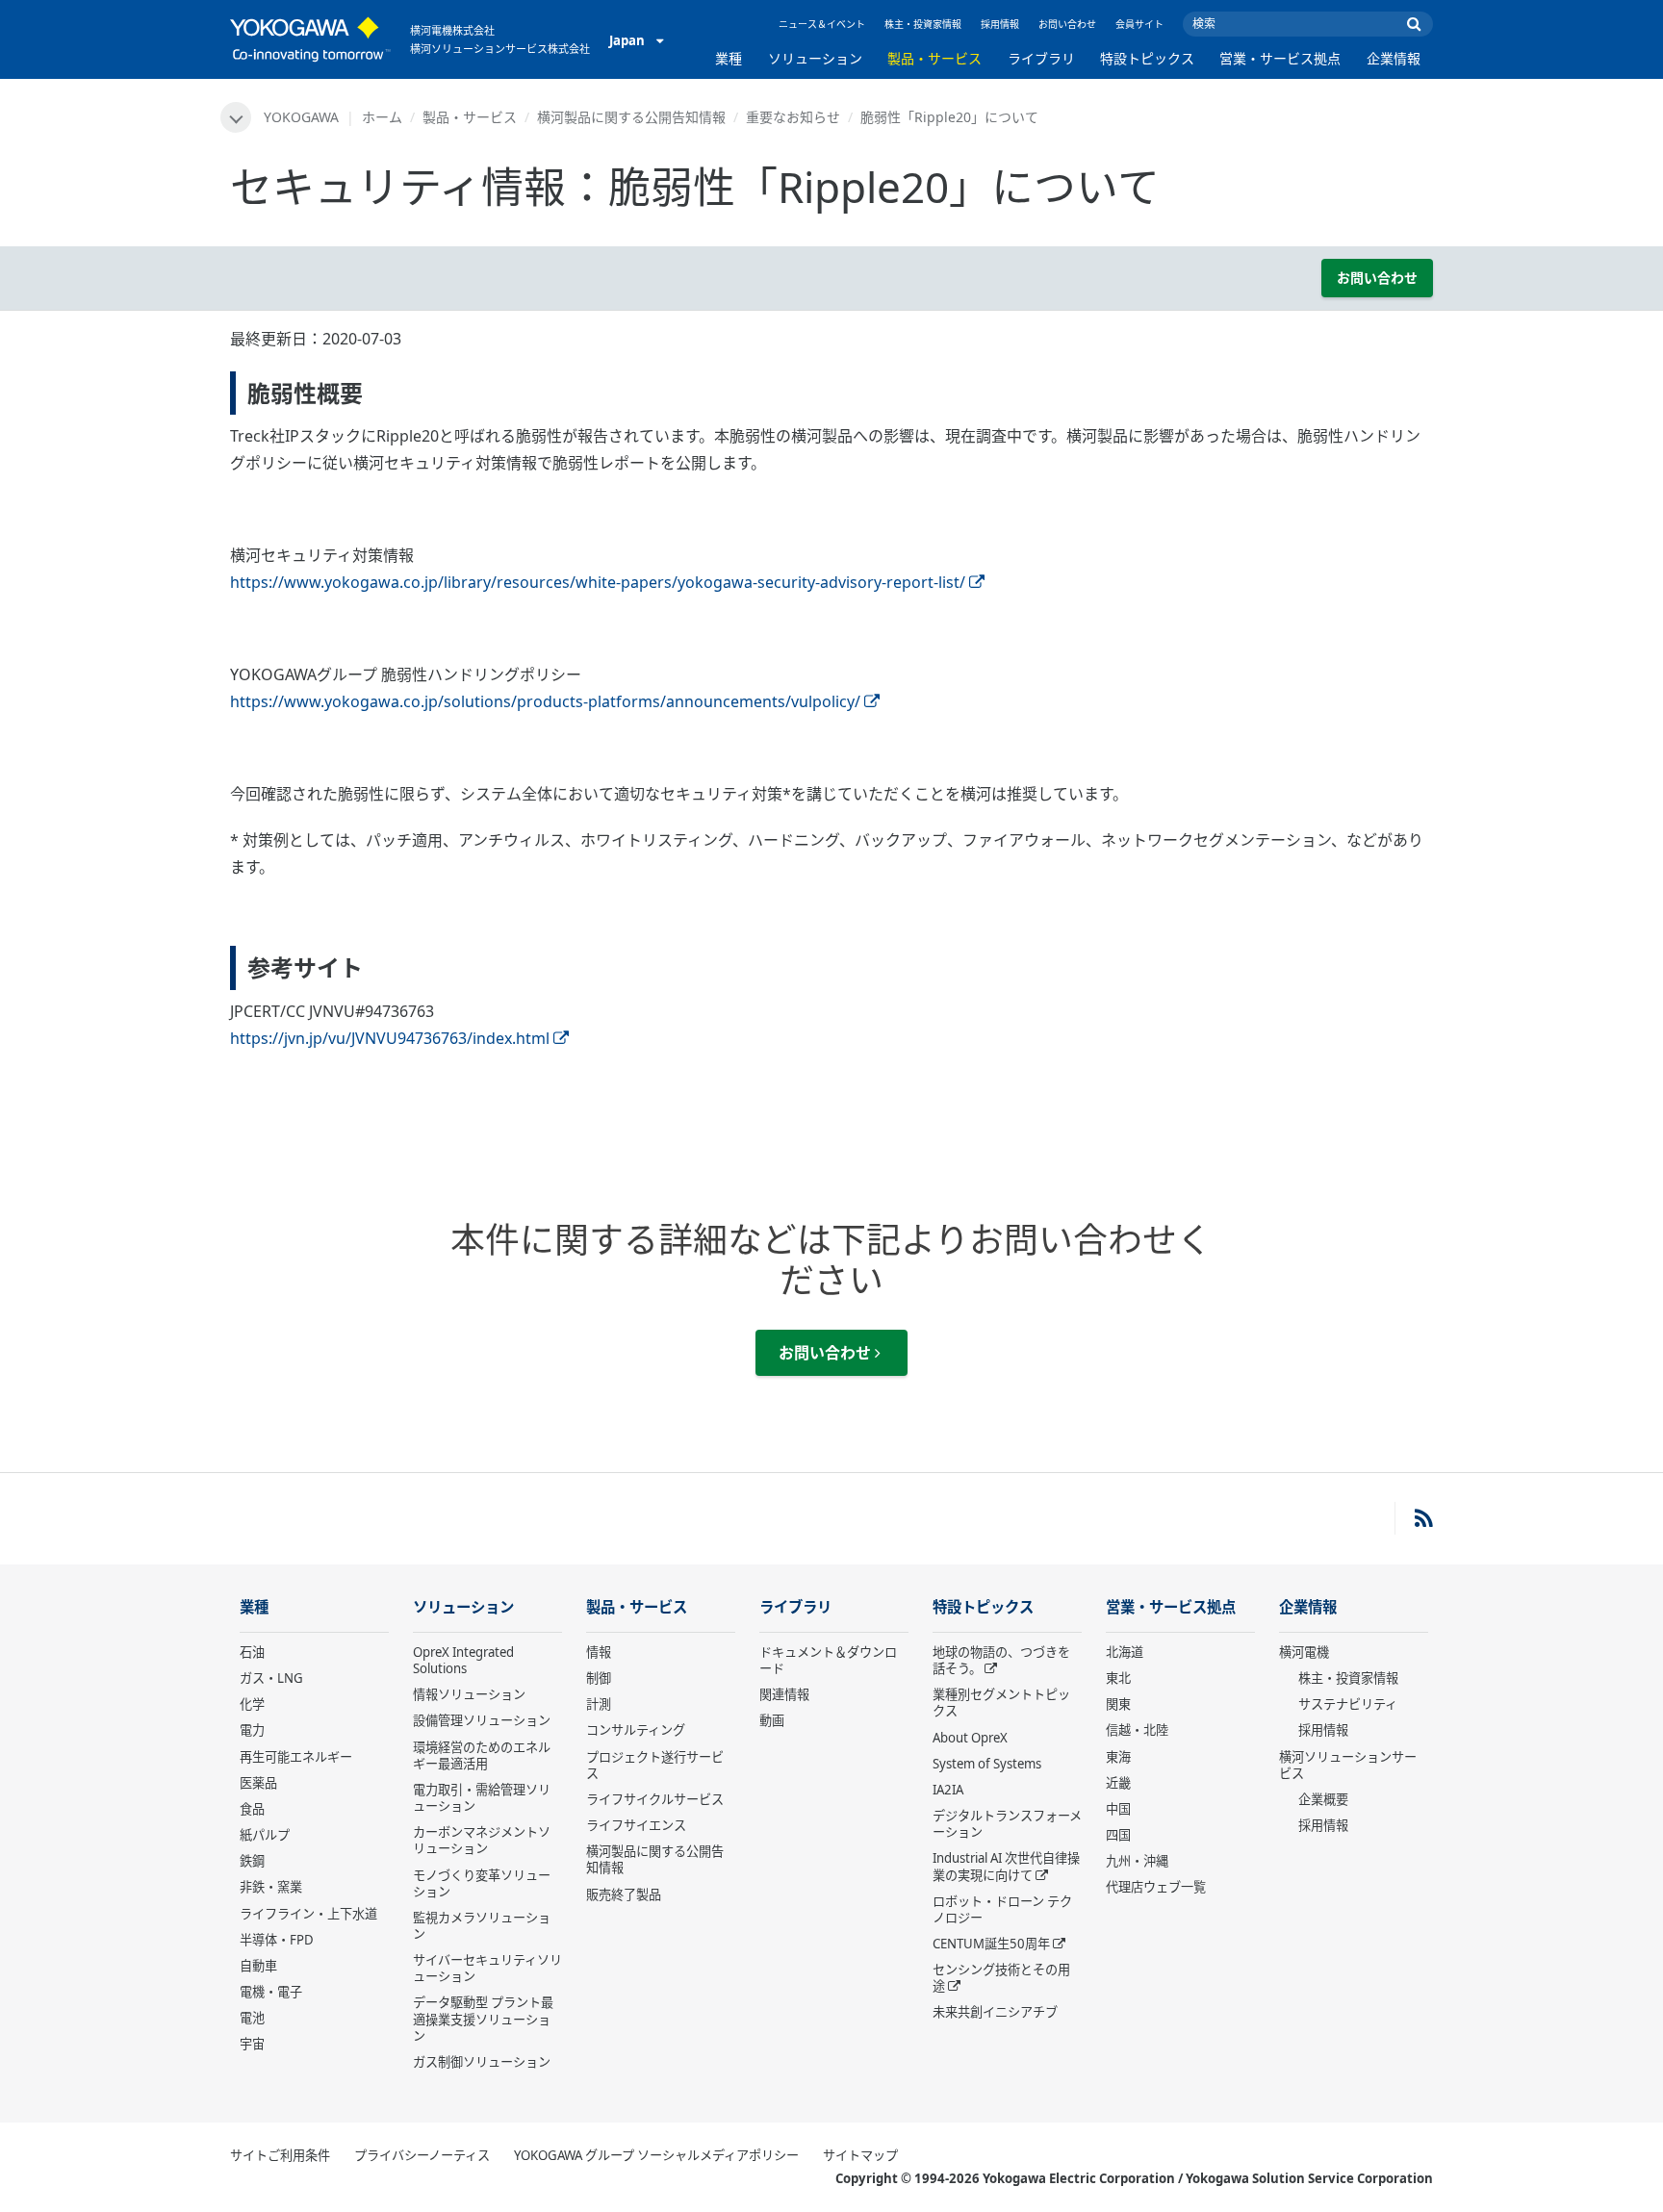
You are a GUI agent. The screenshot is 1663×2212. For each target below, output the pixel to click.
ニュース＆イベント (822, 24)
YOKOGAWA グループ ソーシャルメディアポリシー (656, 2155)
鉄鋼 (252, 1861)
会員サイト (1139, 24)
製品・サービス (934, 58)
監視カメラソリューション (482, 1926)
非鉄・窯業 (271, 1887)
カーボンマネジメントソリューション (482, 1840)
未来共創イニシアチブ (995, 2012)
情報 (599, 1652)
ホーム (382, 117)
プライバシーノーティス (422, 2155)
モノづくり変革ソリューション (482, 1883)
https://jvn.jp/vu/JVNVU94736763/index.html (390, 1038)
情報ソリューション (469, 1694)
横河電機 (1304, 1652)
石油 (252, 1652)
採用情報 (1000, 24)
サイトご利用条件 (280, 2155)
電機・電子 (271, 1992)
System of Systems (987, 1764)
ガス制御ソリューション (482, 2062)
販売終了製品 (624, 1894)
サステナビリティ (1348, 1704)
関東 (1118, 1704)
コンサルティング (636, 1730)
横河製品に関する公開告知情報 (631, 117)
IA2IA (948, 1790)
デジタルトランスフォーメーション (1007, 1824)
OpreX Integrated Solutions (463, 1660)
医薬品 (258, 1783)
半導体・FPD (277, 1940)
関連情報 (784, 1694)
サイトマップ (860, 2155)
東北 (1118, 1678)
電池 (252, 2018)
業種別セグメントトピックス (1001, 1703)
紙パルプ (265, 1835)
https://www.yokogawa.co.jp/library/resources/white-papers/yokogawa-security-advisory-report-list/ (598, 582)
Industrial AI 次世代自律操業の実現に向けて (1006, 1866)
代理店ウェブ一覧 (1156, 1887)
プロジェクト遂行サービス (655, 1765)
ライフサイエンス (636, 1825)
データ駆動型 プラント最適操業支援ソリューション (483, 2019)
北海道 (1125, 1652)
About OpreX (970, 1738)
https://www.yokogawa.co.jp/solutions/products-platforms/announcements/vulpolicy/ (545, 701)
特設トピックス (1147, 58)
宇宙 (252, 2044)
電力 (252, 1730)
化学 (252, 1704)
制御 (599, 1678)
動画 (772, 1720)
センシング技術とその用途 (1001, 1978)
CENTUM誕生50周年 (991, 1944)
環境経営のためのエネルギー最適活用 (482, 1755)
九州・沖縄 (1137, 1861)
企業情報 (1394, 58)
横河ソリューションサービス (1348, 1765)
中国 (1118, 1809)
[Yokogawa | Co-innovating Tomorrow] (310, 39)
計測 (599, 1704)
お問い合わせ (1067, 24)
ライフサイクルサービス (655, 1799)
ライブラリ (1041, 58)
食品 (252, 1809)
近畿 (1118, 1783)
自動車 (258, 1966)
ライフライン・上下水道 (308, 1914)
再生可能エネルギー (296, 1757)
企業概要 (1323, 1799)
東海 (1118, 1757)
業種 (729, 58)
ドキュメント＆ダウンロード (828, 1660)
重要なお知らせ (793, 117)
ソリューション (815, 58)
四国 (1118, 1835)
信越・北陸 (1137, 1730)
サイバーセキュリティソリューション (487, 1968)
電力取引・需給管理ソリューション (482, 1798)
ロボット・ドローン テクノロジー (1002, 1909)
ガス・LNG (271, 1678)
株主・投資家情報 (923, 24)
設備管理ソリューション (482, 1720)
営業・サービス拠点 (1280, 58)
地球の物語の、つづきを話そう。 (1001, 1660)
